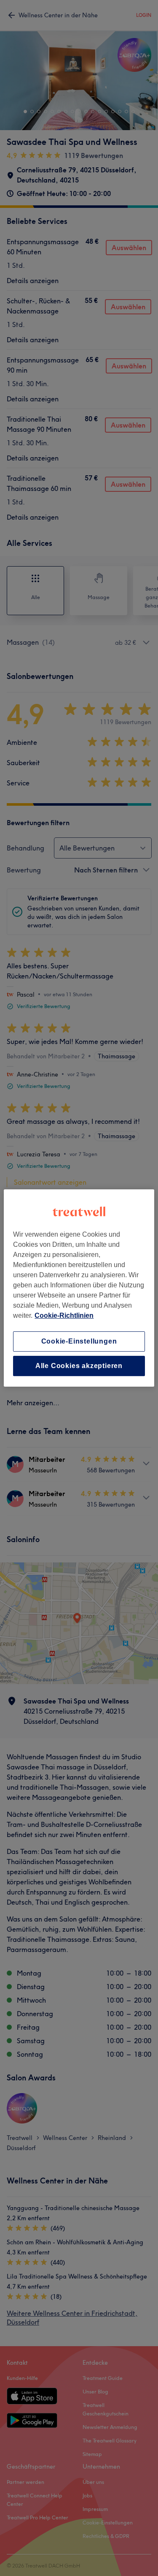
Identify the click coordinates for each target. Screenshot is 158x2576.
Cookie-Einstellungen (79, 1341)
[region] (79, 1288)
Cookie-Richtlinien (64, 1315)
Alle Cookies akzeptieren (79, 1366)
